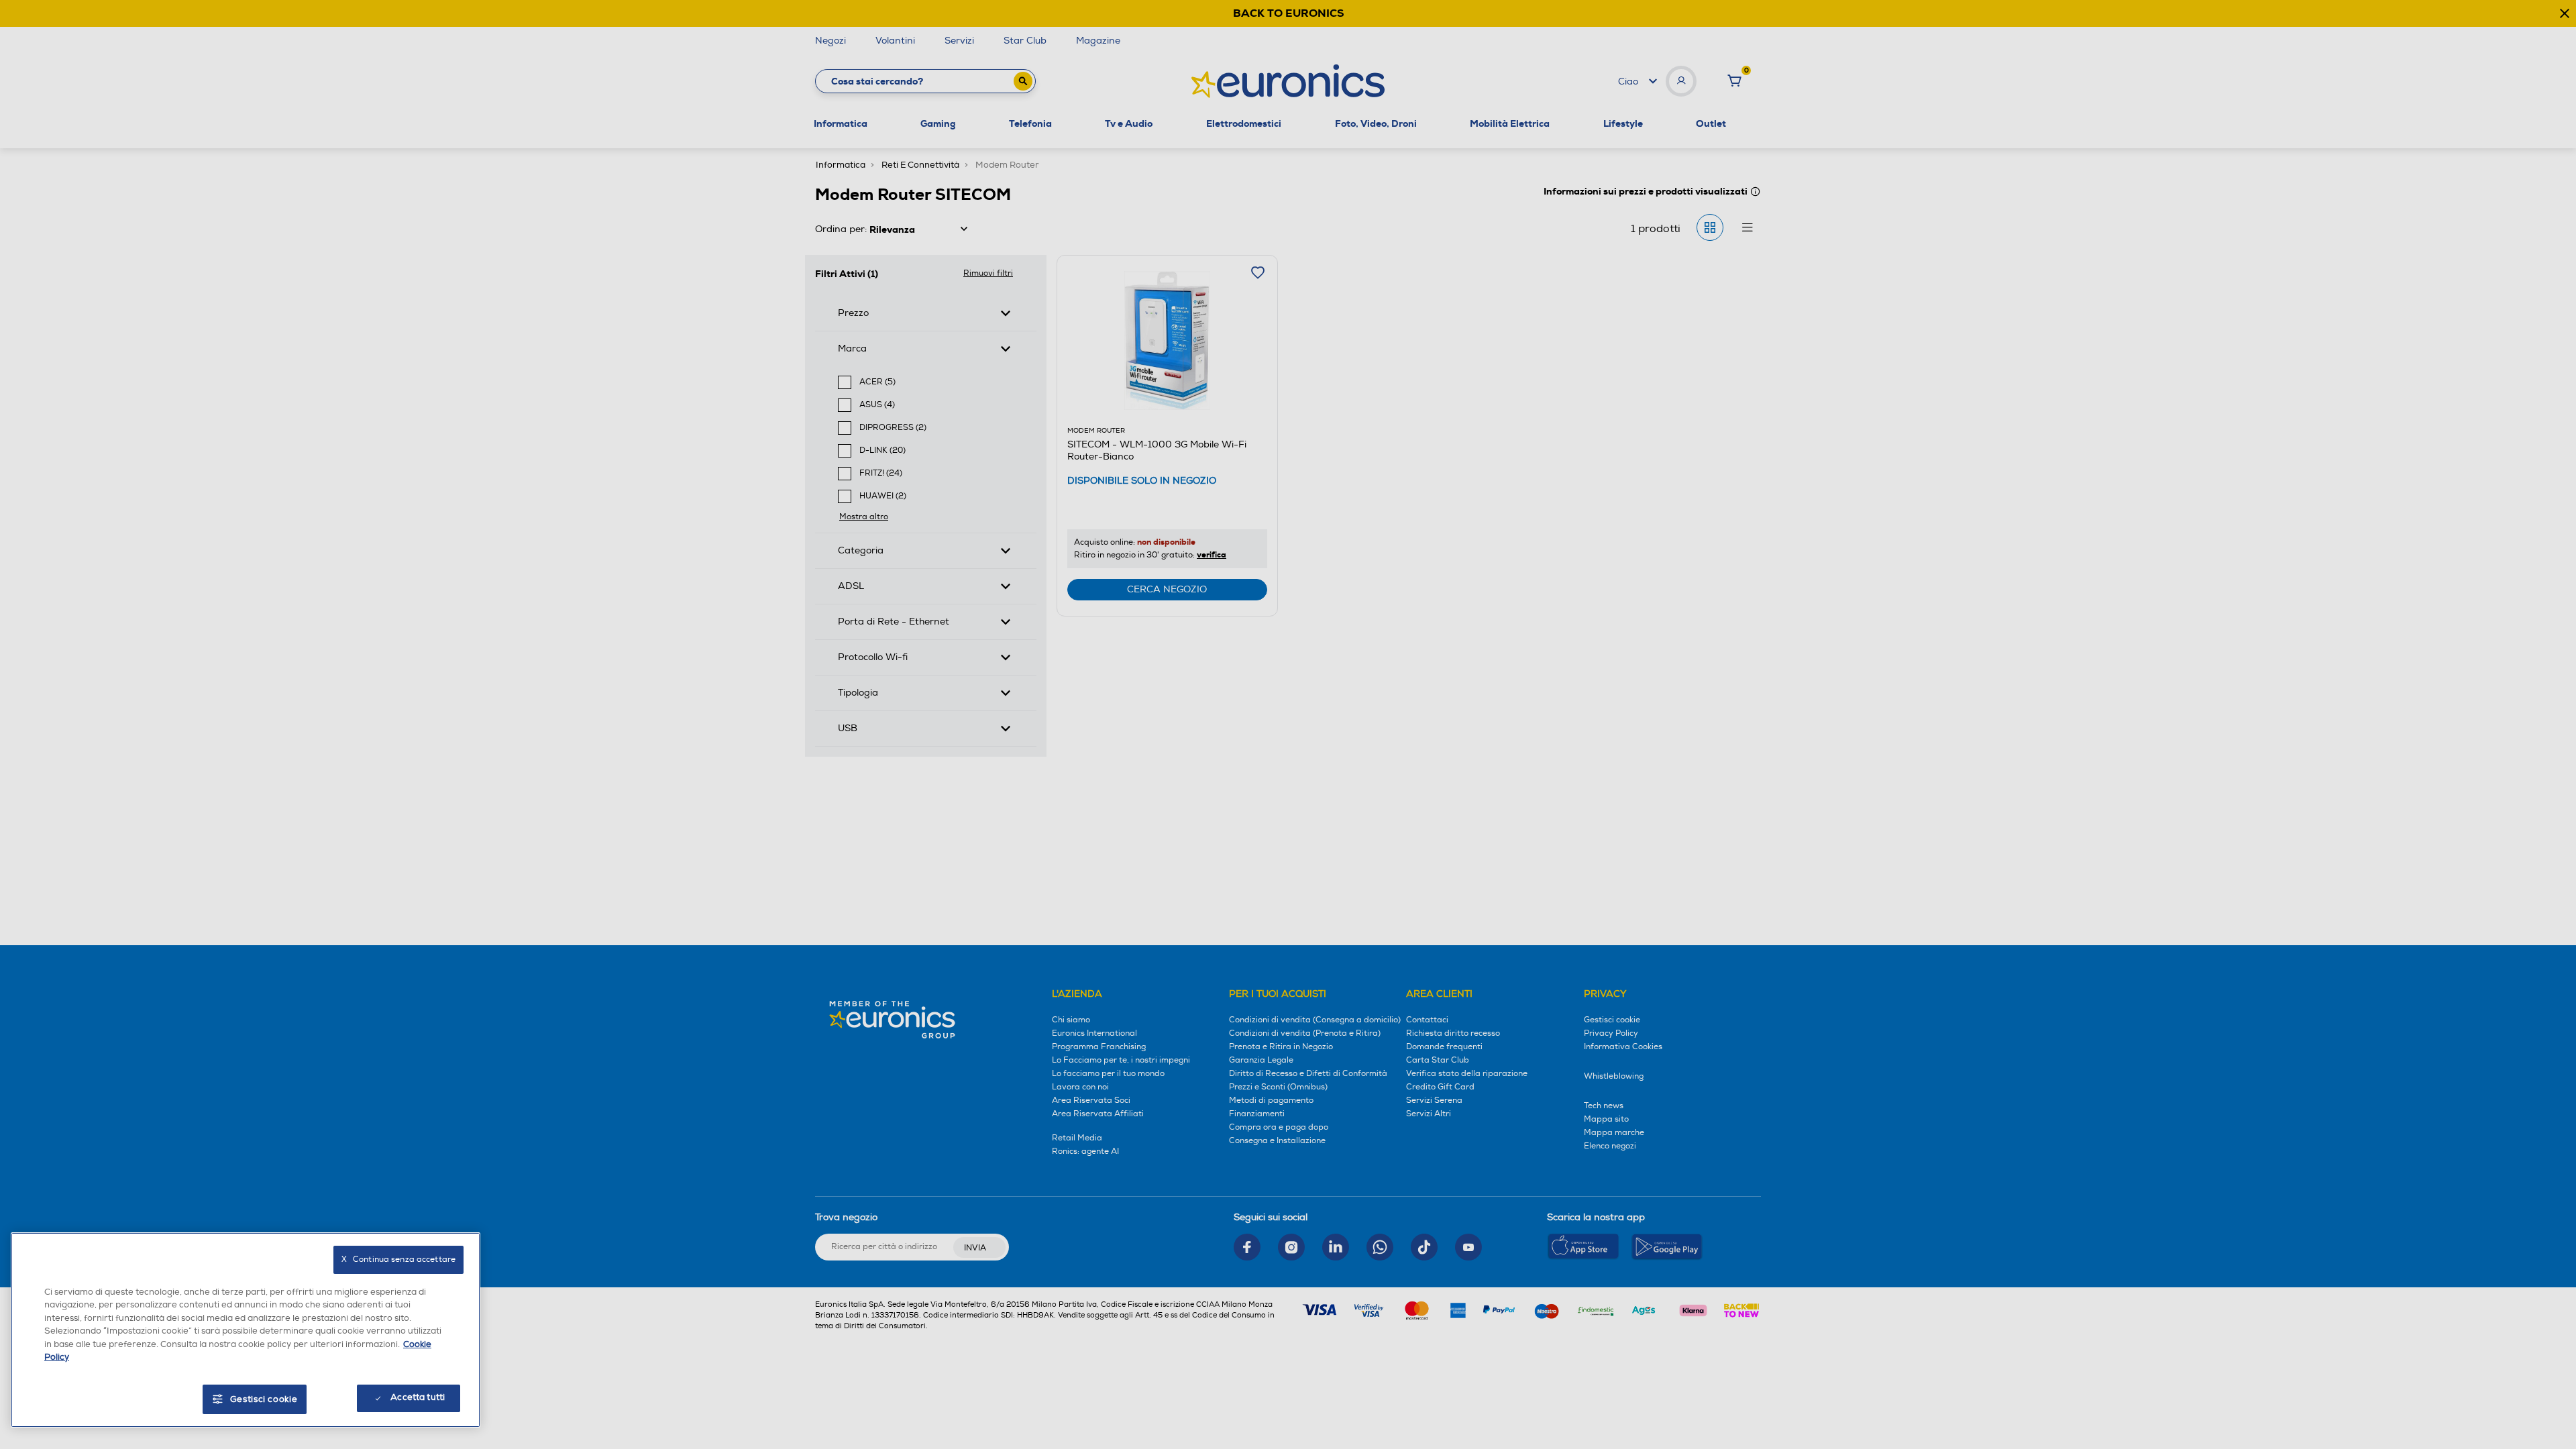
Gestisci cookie (264, 1399)
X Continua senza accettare (398, 1259)
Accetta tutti (418, 1397)
